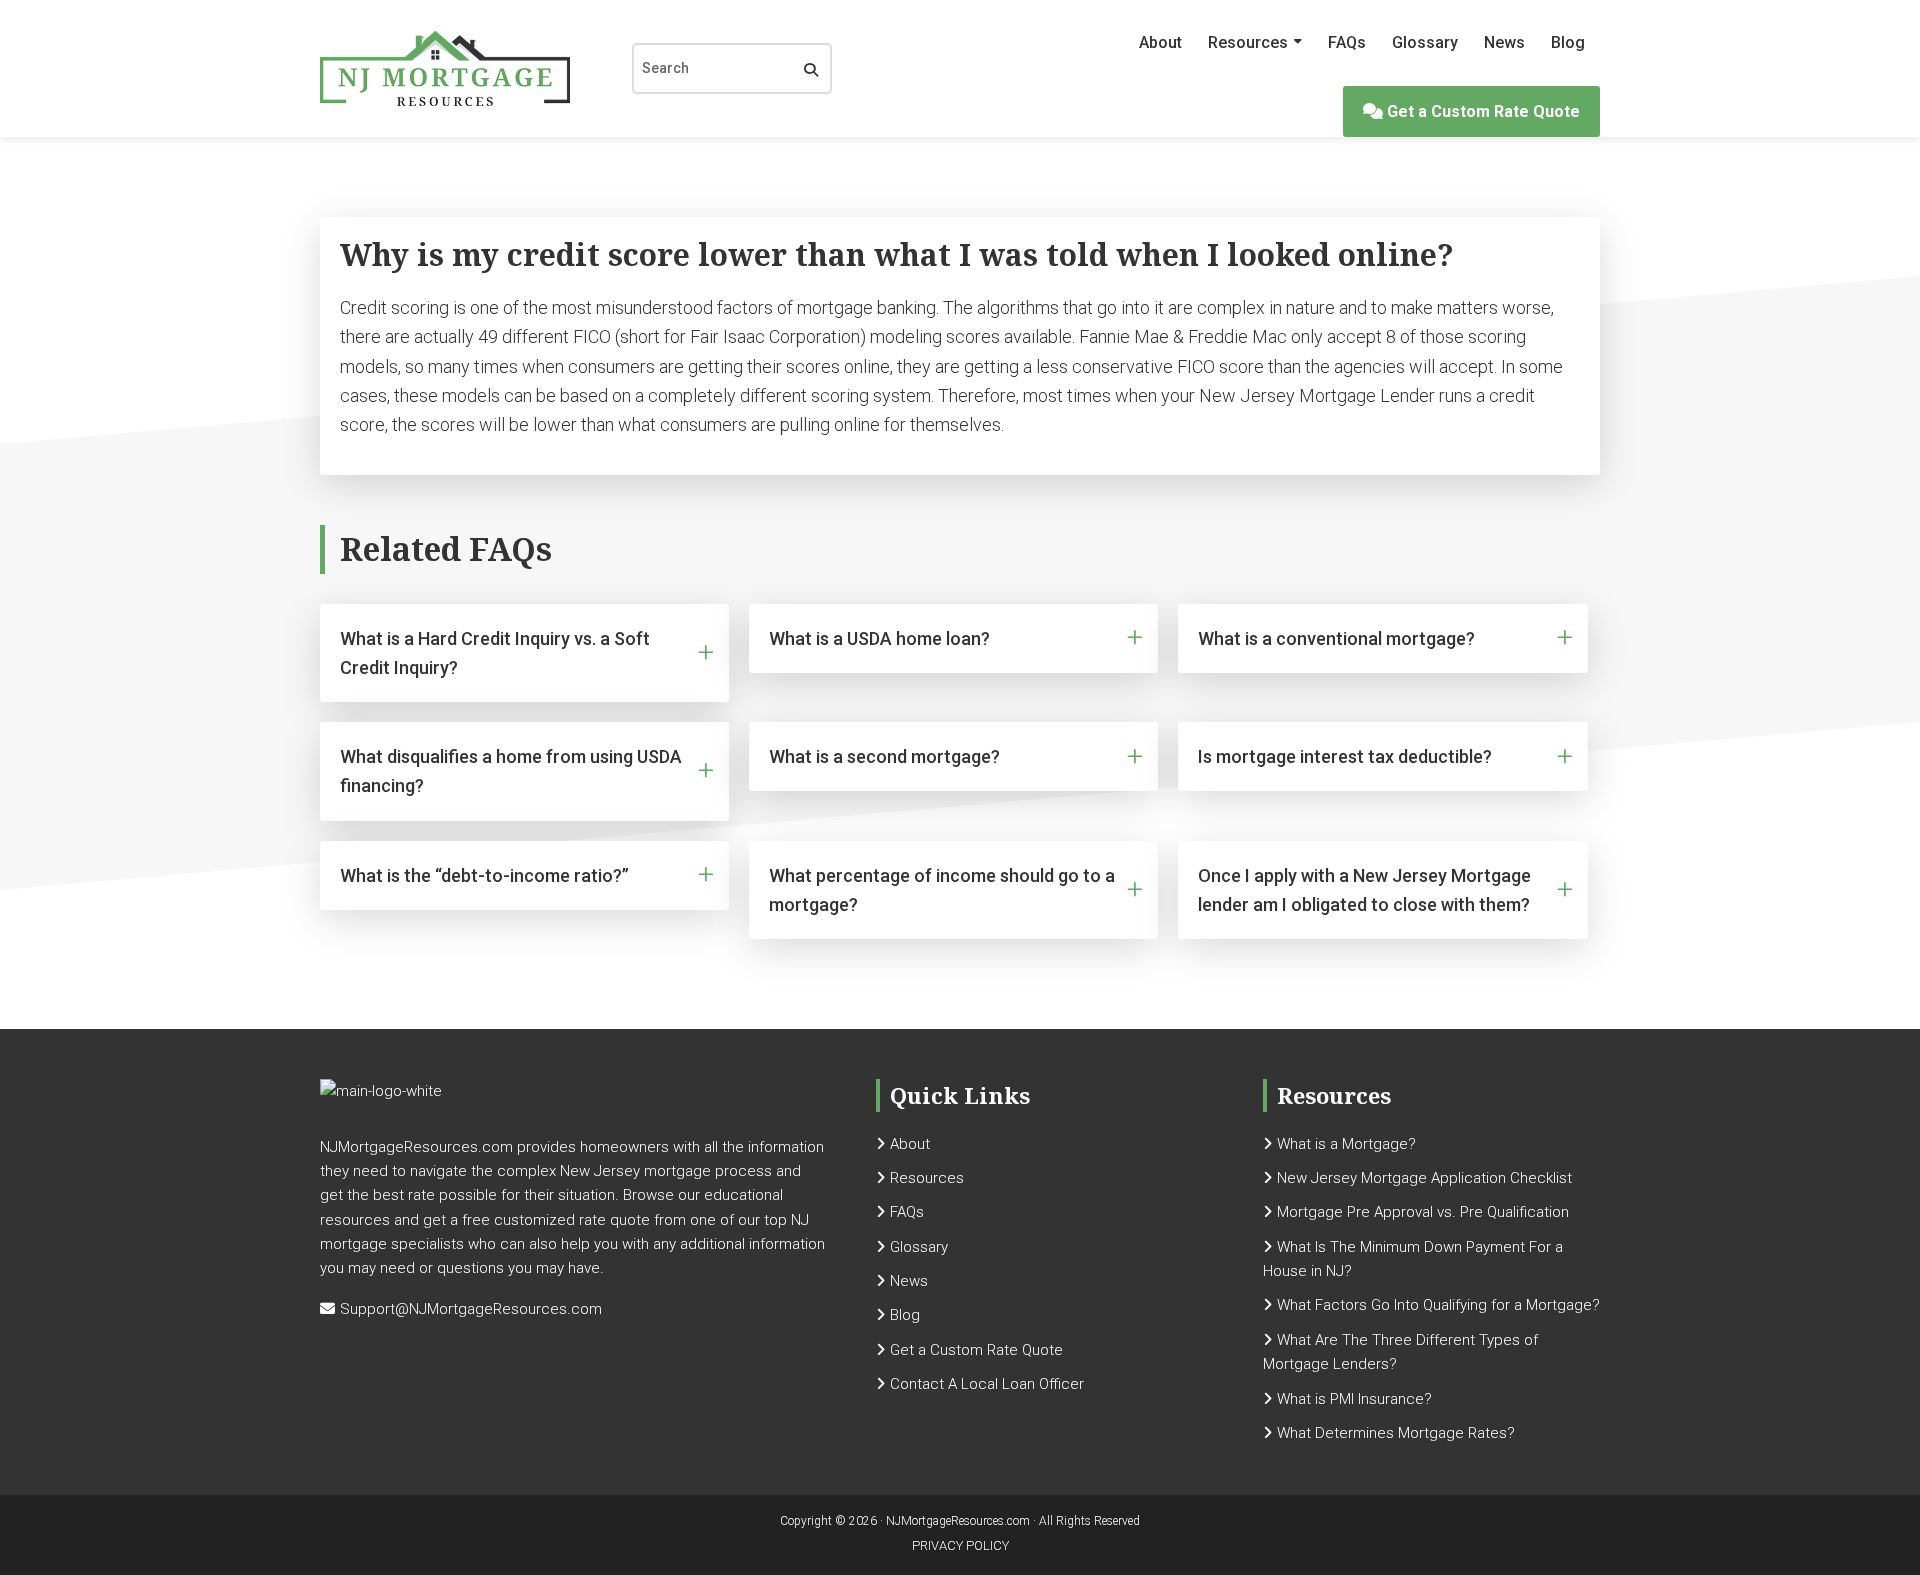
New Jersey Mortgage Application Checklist (1424, 1178)
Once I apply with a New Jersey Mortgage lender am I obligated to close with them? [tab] (1364, 890)
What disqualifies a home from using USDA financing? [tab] (511, 771)
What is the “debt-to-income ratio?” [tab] (484, 875)
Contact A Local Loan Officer (987, 1384)
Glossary (1425, 42)
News (1504, 42)
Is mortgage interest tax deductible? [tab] (1345, 756)
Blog (1568, 42)
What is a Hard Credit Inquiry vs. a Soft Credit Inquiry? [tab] (495, 653)
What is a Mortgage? (1346, 1144)
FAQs (1347, 42)
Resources (1248, 42)
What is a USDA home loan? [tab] (879, 638)
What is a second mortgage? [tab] (884, 756)
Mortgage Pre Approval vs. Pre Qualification (1423, 1212)
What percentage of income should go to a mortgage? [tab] (942, 890)
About (1160, 42)
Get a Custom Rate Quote (1481, 111)
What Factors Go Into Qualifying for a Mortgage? (1438, 1305)
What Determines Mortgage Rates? (1396, 1433)
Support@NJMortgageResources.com (471, 1309)
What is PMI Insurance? (1354, 1399)
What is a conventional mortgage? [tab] (1336, 638)
